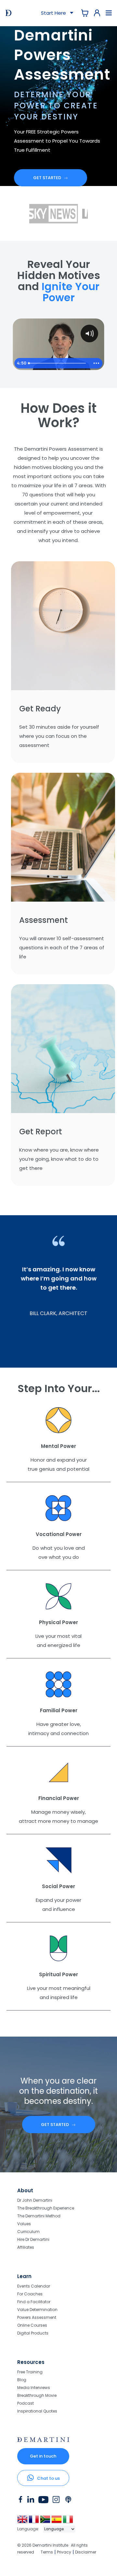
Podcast (26, 2403)
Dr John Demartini (35, 2201)
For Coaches (30, 2294)
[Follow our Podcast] (69, 2501)
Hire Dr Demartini (33, 2239)
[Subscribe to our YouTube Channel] (43, 2501)
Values (24, 2224)
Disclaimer (86, 2552)
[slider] (58, 363)
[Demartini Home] (43, 2440)
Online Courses (32, 2325)
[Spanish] (57, 2522)
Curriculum (28, 2232)
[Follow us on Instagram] (56, 2501)
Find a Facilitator (34, 2302)
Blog (22, 2380)
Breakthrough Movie (37, 2395)
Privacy (64, 2552)
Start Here (55, 13)
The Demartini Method (39, 2216)
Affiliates (26, 2247)
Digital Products (33, 2333)
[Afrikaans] (46, 2522)
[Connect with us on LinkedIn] (31, 2501)
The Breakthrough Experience (46, 2208)
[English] (23, 2522)
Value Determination (37, 2310)
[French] (34, 2522)
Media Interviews (34, 2388)
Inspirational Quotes (37, 2411)
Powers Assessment (37, 2317)
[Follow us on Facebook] (20, 2501)
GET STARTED (51, 178)
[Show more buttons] (96, 363)
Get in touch (43, 2456)
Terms (47, 2552)
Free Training (30, 2372)
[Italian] (68, 2522)
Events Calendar (34, 2286)
